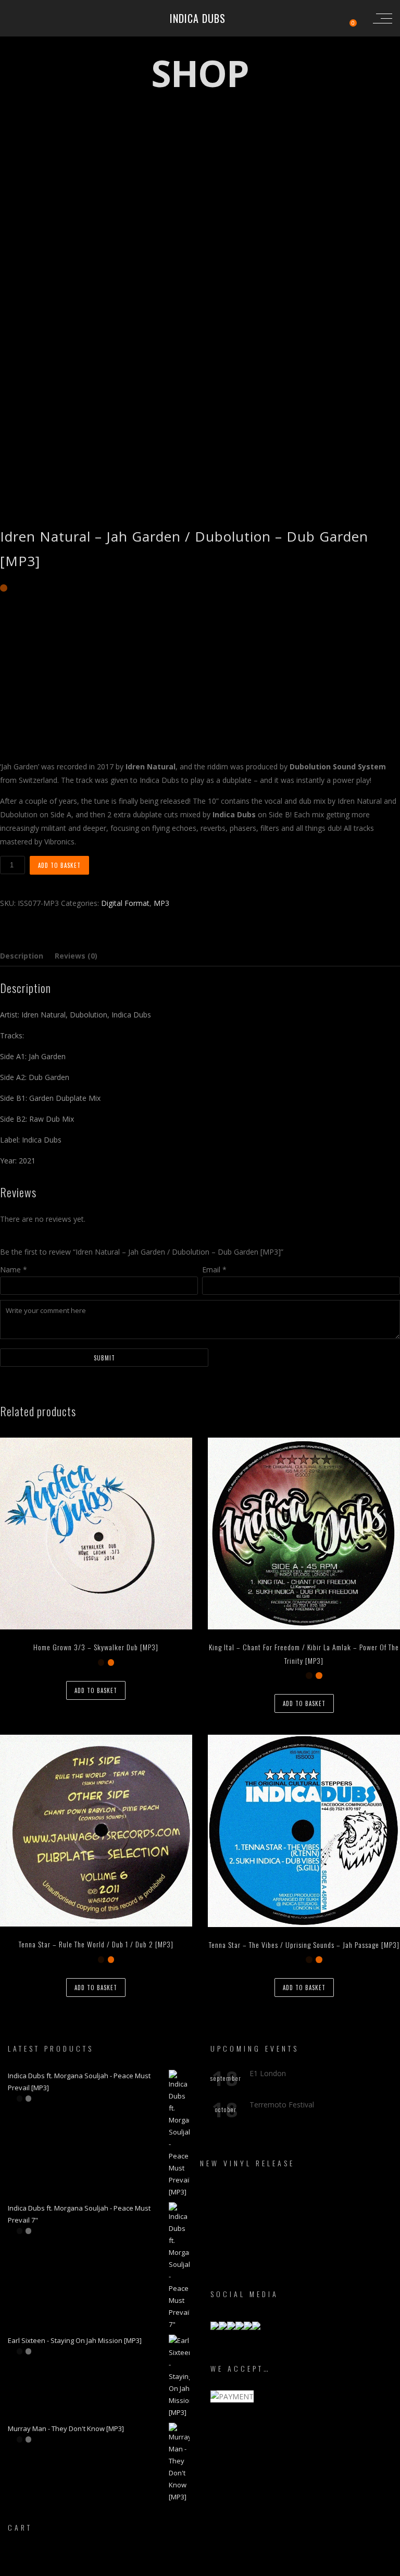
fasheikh (247, 2567)
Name (14, 1269)
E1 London (268, 2073)
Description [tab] (22, 956)
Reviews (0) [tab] (76, 956)
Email (214, 1269)
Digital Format (125, 903)
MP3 (161, 903)
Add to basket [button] (96, 1690)
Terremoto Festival (282, 2105)
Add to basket (59, 865)
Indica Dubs (198, 18)
